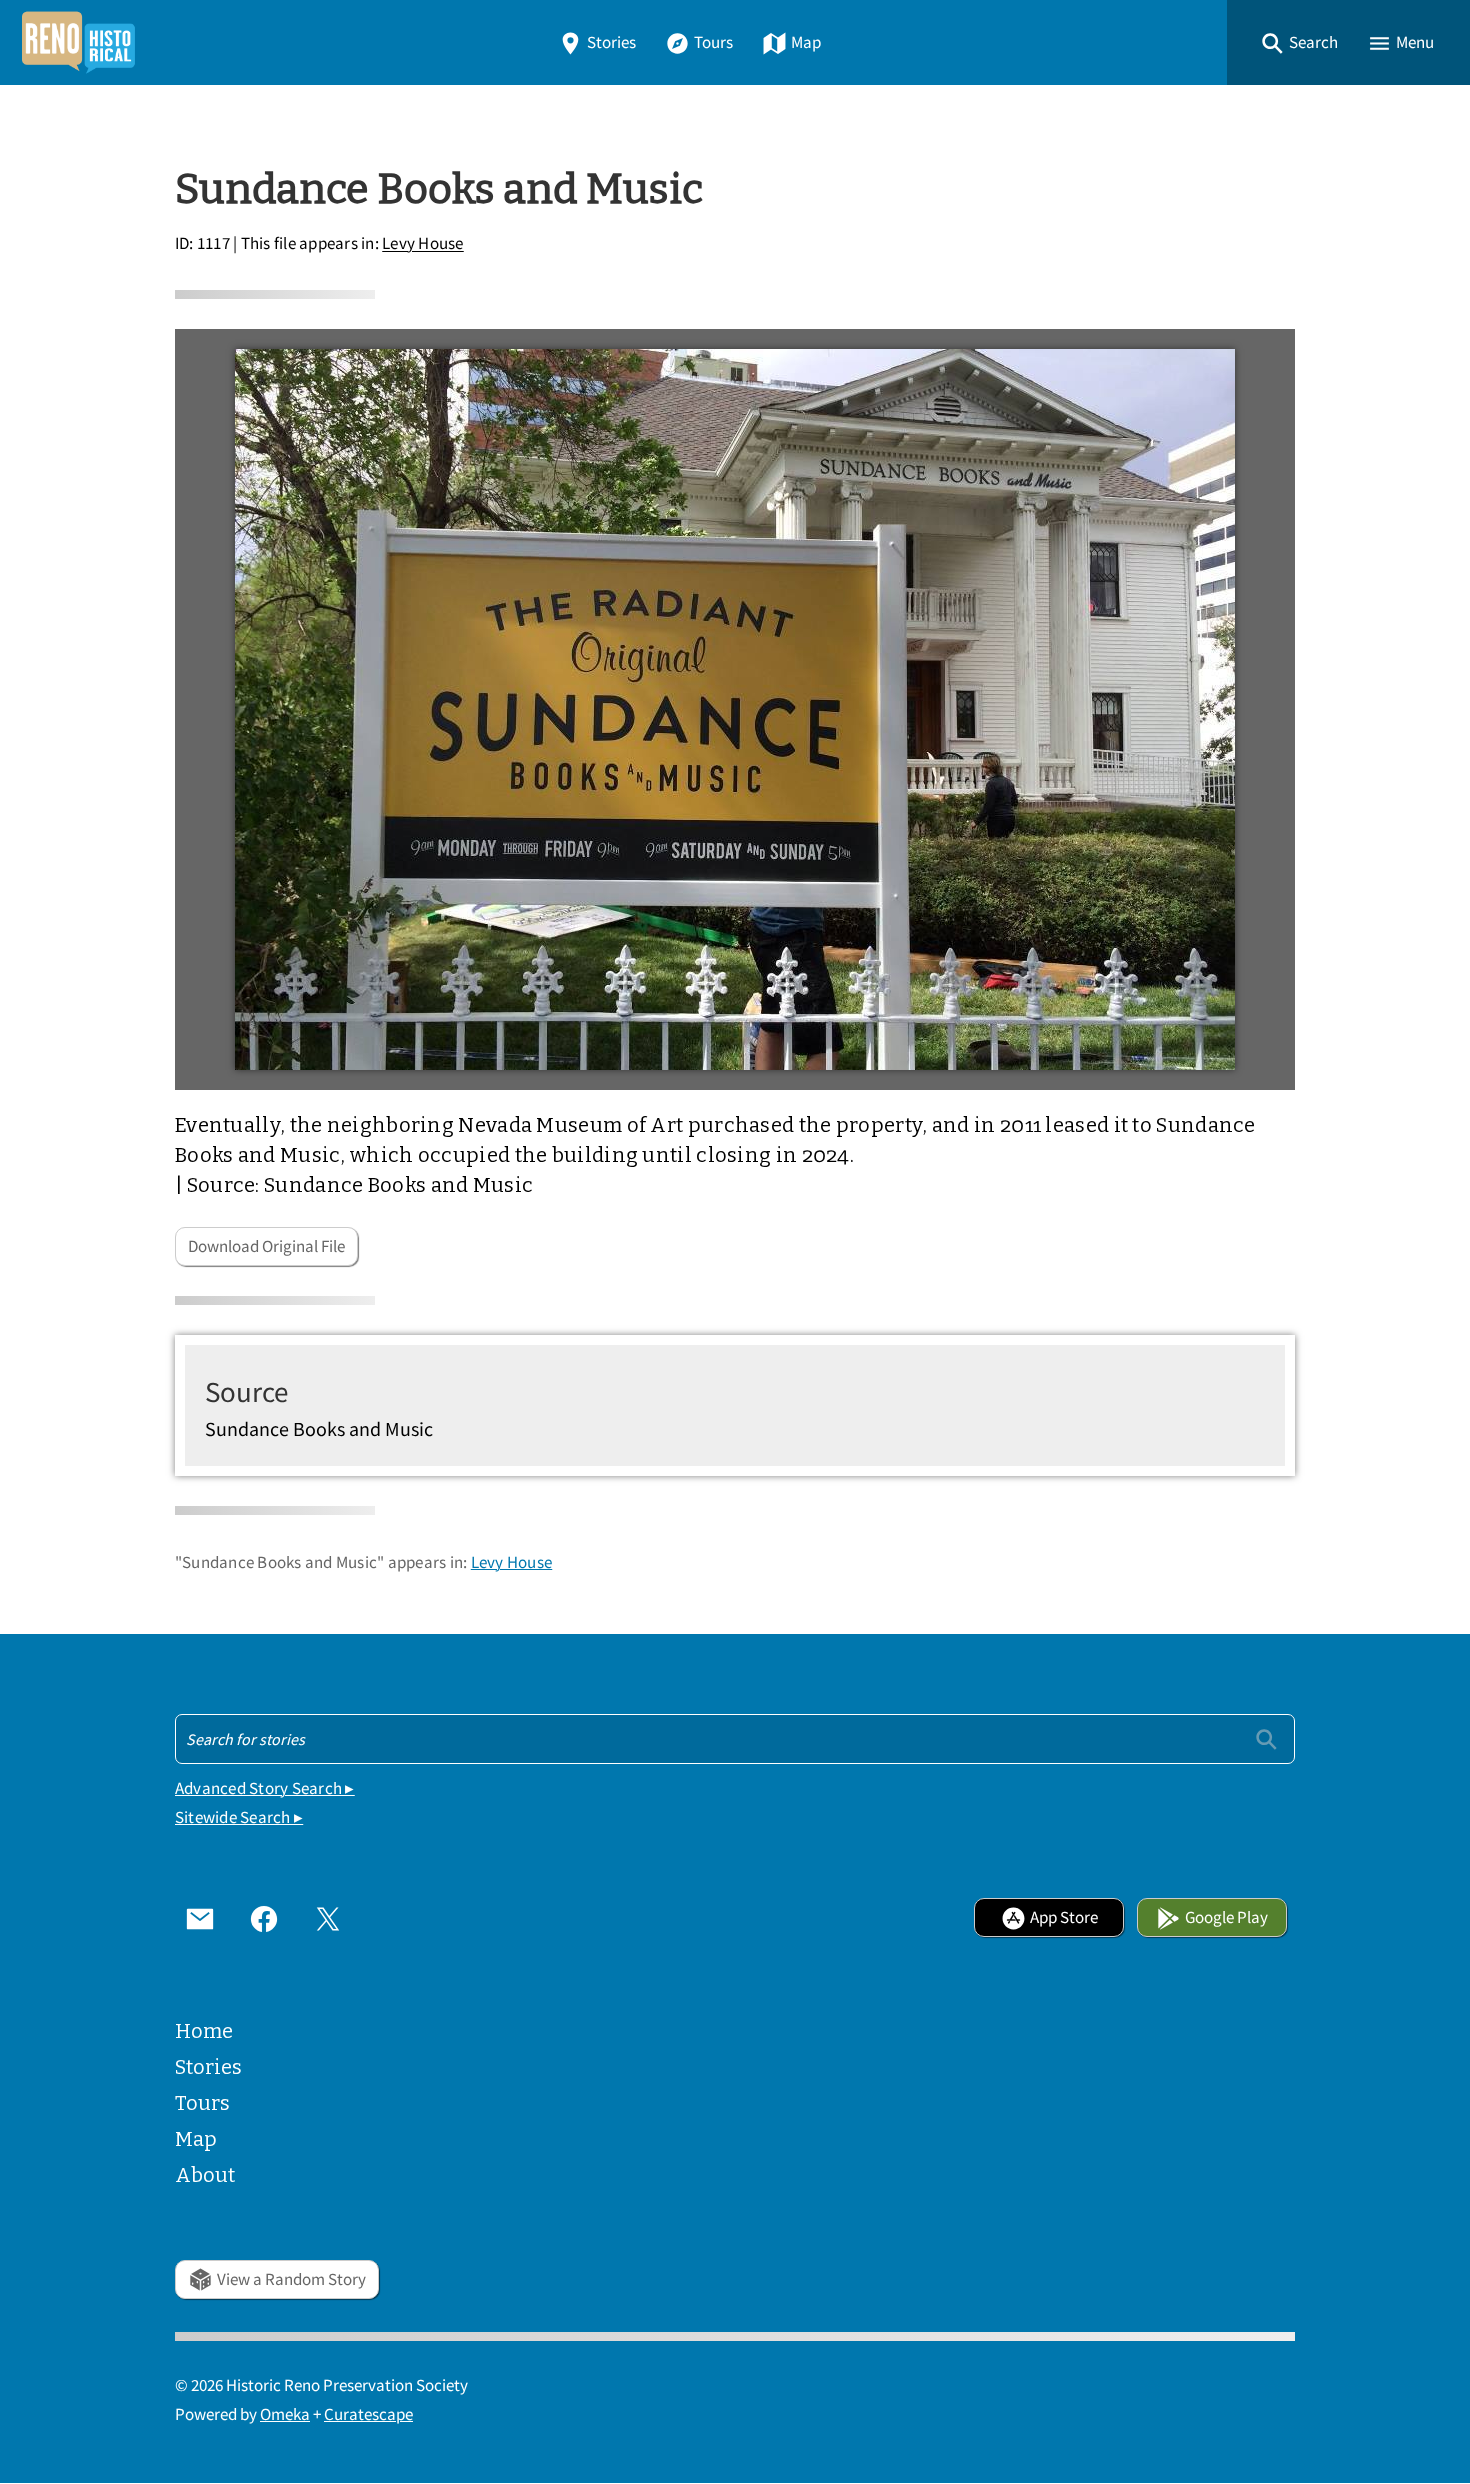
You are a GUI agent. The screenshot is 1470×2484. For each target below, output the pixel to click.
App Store (1064, 1917)
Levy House (423, 244)
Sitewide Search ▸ (239, 1817)
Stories (611, 42)
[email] (200, 1918)
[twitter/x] (328, 1918)
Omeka (285, 2414)
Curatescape (368, 2414)
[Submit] (1266, 1738)
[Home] (78, 42)
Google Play (1226, 1917)
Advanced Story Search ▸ (265, 1788)
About (205, 2175)
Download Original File (266, 1246)
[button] (1299, 42)
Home (204, 2031)
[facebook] (264, 1918)
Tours (713, 42)
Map (806, 42)
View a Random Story (291, 2279)
